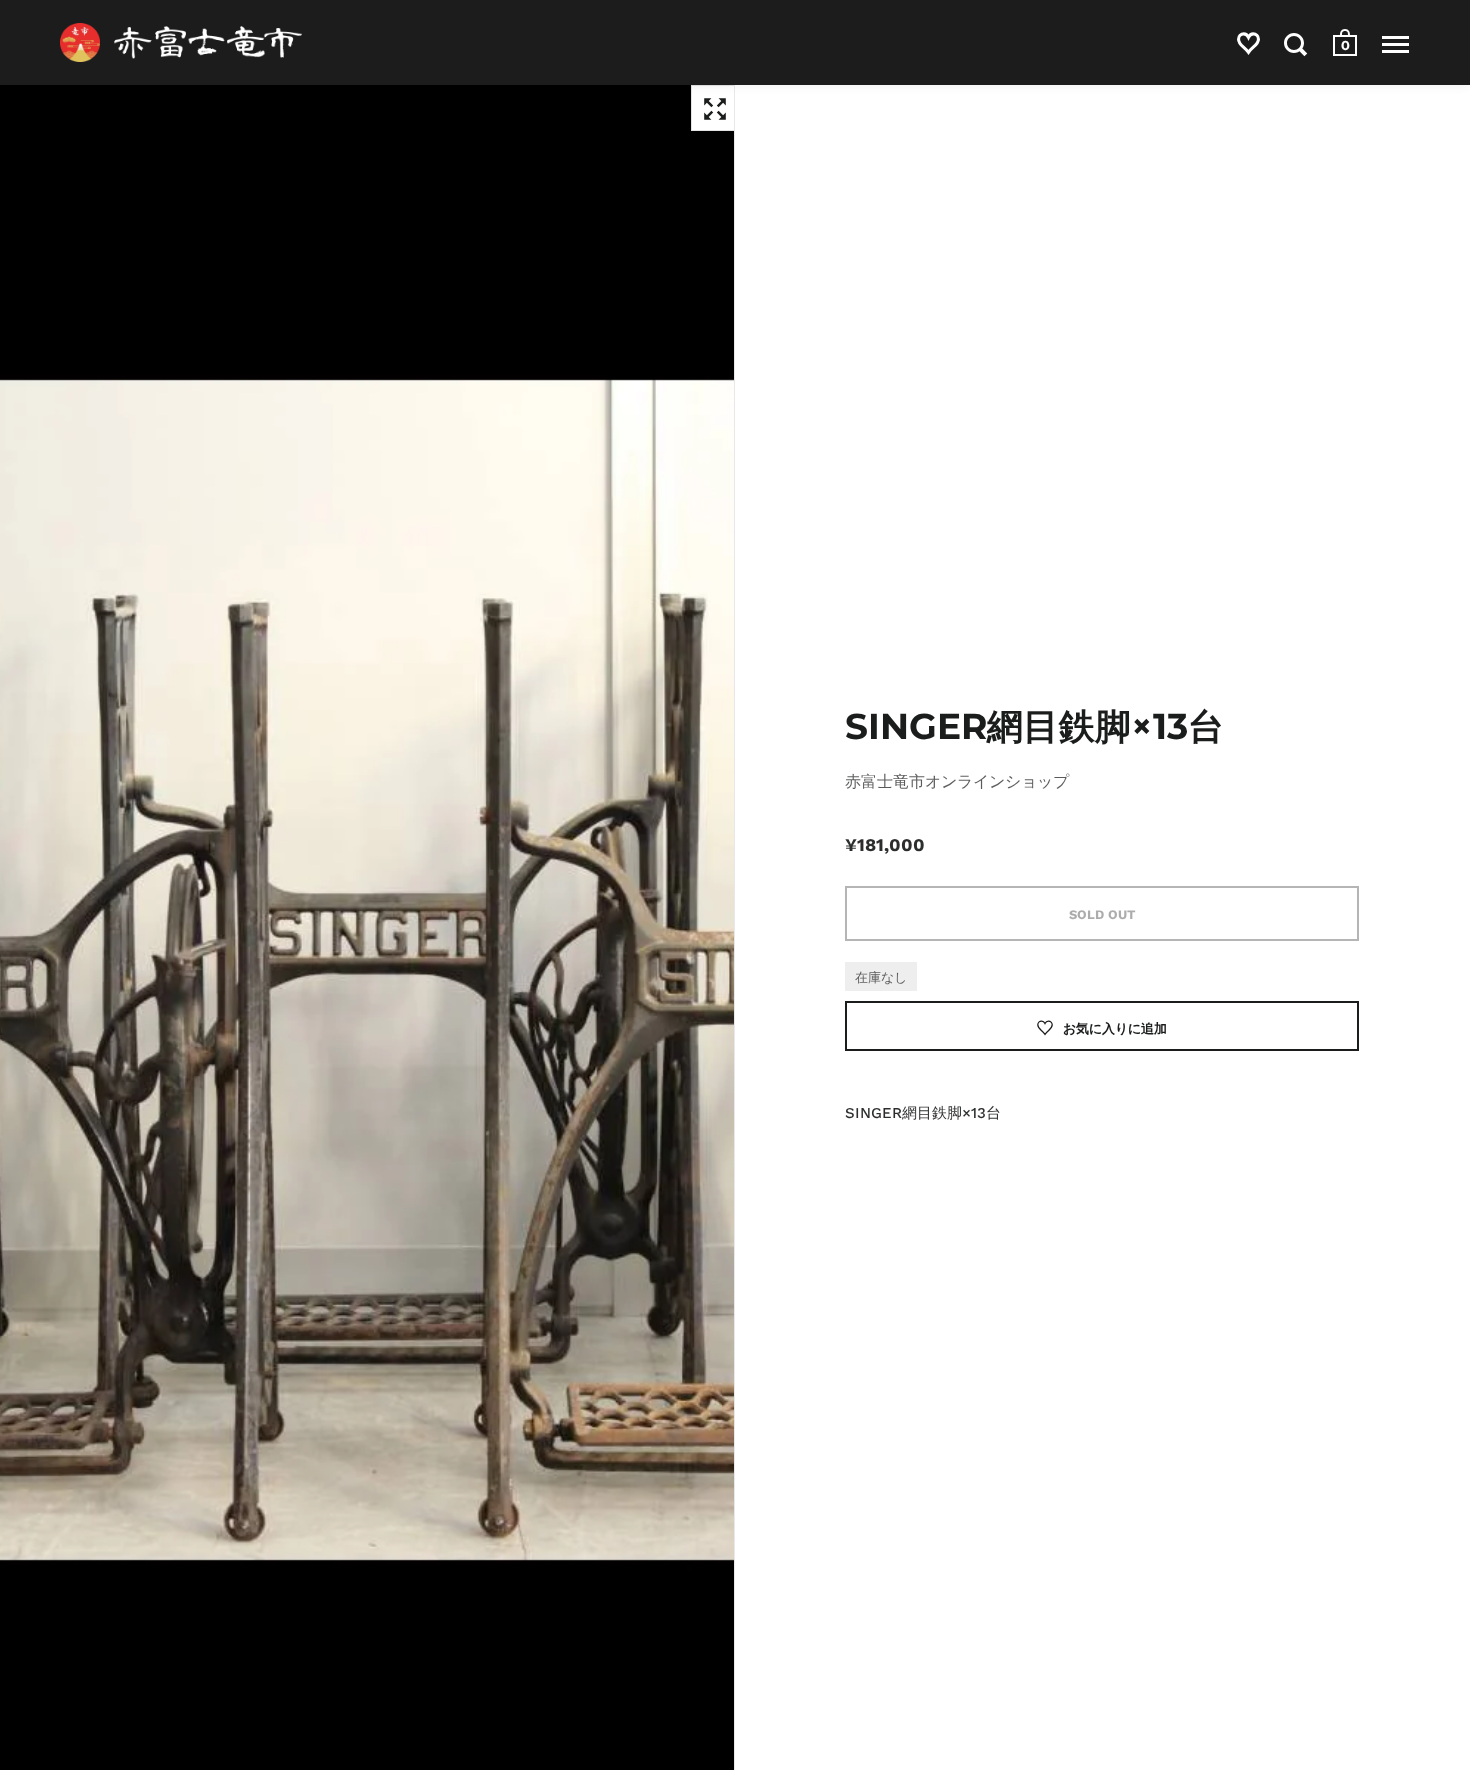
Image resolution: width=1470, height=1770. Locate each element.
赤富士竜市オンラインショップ (957, 781)
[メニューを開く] (1395, 44)
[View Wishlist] (1248, 47)
